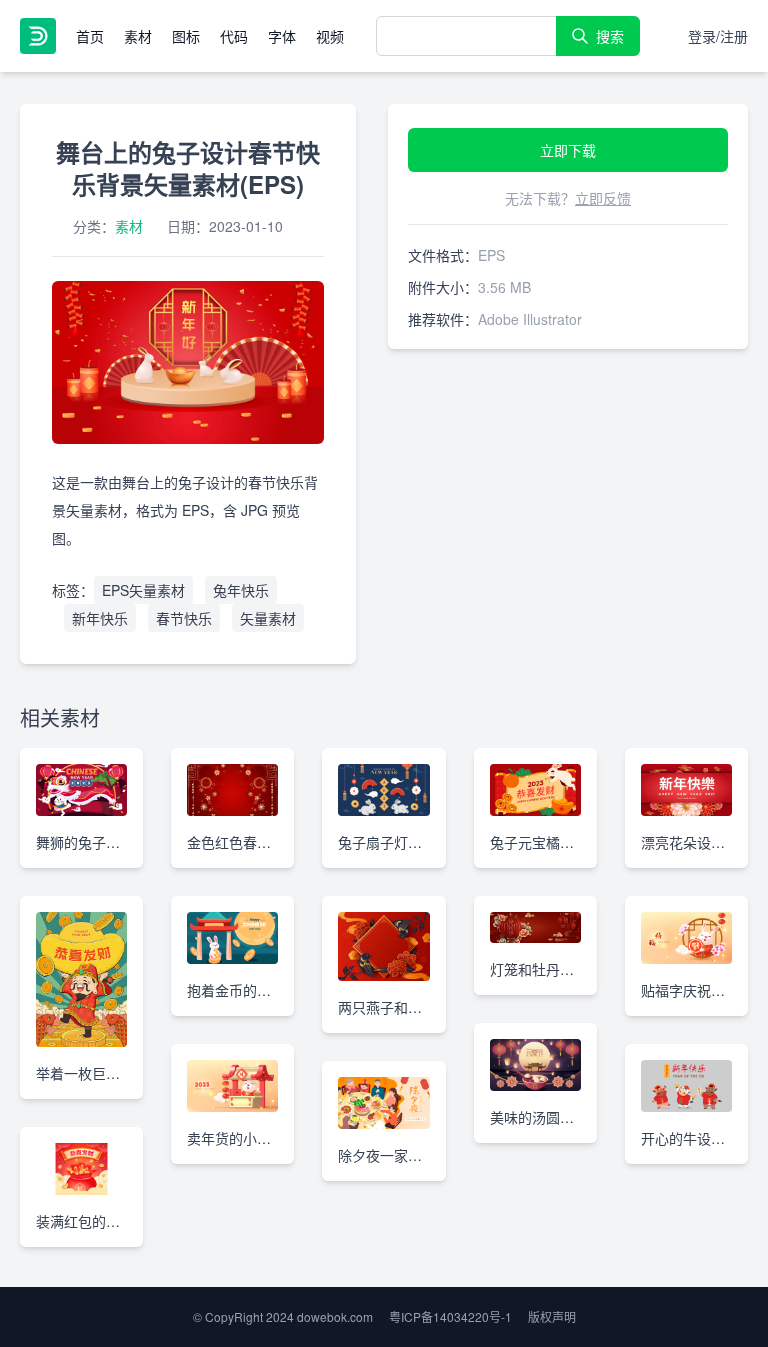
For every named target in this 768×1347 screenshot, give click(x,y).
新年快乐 (100, 618)
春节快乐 (184, 618)
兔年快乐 (241, 590)
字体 (282, 36)
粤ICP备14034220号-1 (450, 1316)
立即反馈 (603, 198)
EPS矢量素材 (143, 590)
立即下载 (568, 150)
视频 (330, 36)
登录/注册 (718, 36)
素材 (138, 36)
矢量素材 (268, 618)
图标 (186, 36)
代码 (234, 36)
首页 (90, 36)
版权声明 (552, 1316)
